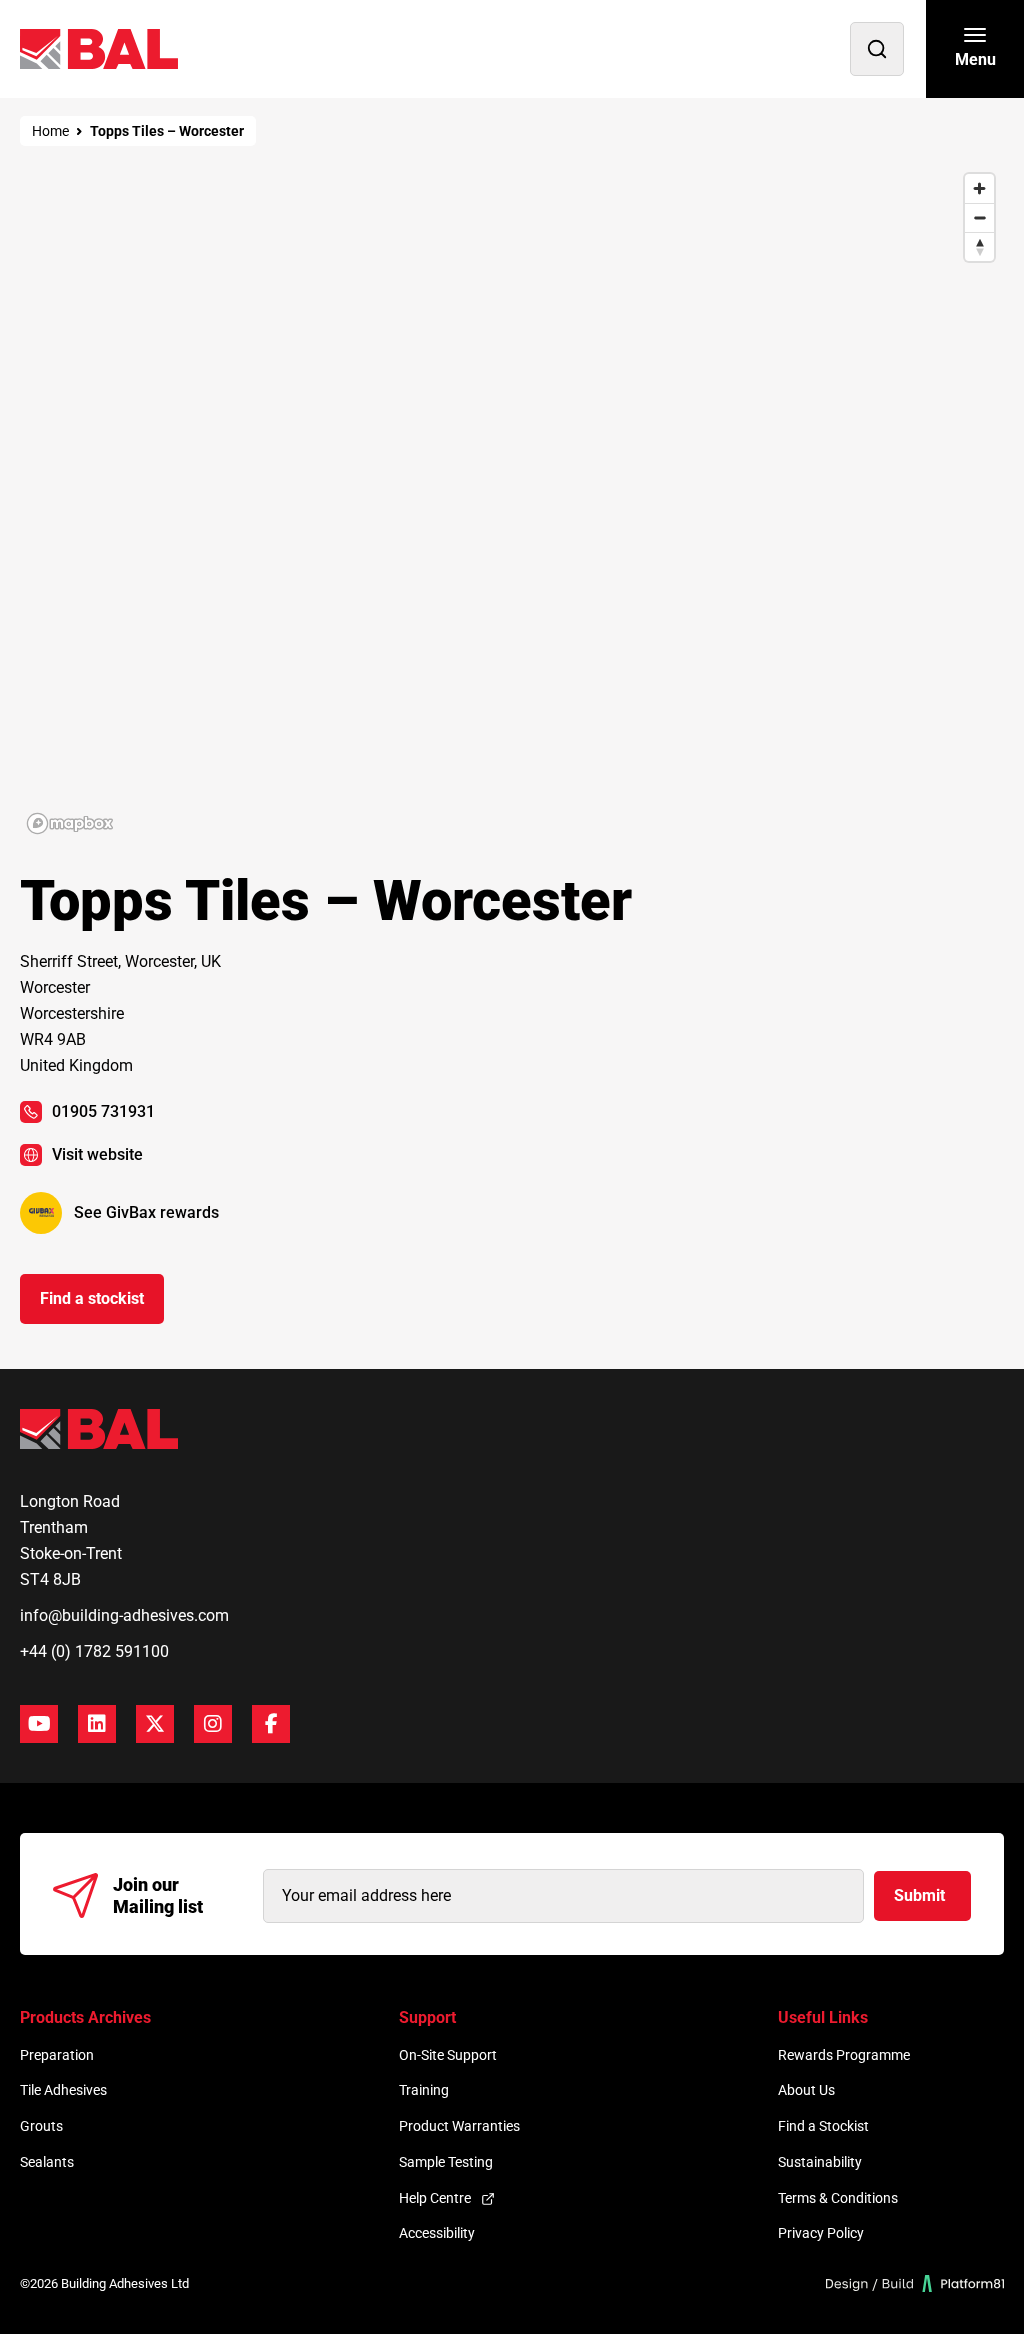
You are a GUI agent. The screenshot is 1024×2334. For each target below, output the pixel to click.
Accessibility (437, 2233)
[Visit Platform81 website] (915, 2283)
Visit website (97, 1154)
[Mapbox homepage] (70, 823)
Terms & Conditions (838, 2198)
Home (50, 131)
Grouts (41, 2126)
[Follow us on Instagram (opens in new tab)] (213, 1724)
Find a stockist (92, 1298)
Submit (919, 1895)
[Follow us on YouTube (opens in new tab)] (39, 1724)
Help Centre (435, 2198)
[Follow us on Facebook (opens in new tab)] (271, 1724)
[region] (512, 502)
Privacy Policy (821, 2233)
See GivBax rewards (146, 1212)
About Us (806, 2090)
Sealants (47, 2162)
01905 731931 (103, 1111)
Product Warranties (459, 2126)
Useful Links (823, 2017)
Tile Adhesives (63, 2090)
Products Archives (85, 2017)
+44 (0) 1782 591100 (94, 1651)
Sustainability (820, 2162)
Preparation (57, 2055)
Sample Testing (446, 2162)
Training (424, 2090)
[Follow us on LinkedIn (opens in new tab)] (97, 1724)
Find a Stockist (823, 2126)
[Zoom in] (979, 188)
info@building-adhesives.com (124, 1615)
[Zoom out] (979, 217)
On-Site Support (448, 2055)
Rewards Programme (844, 2055)
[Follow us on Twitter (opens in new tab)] (155, 1724)
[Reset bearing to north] (979, 246)
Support (427, 2017)
